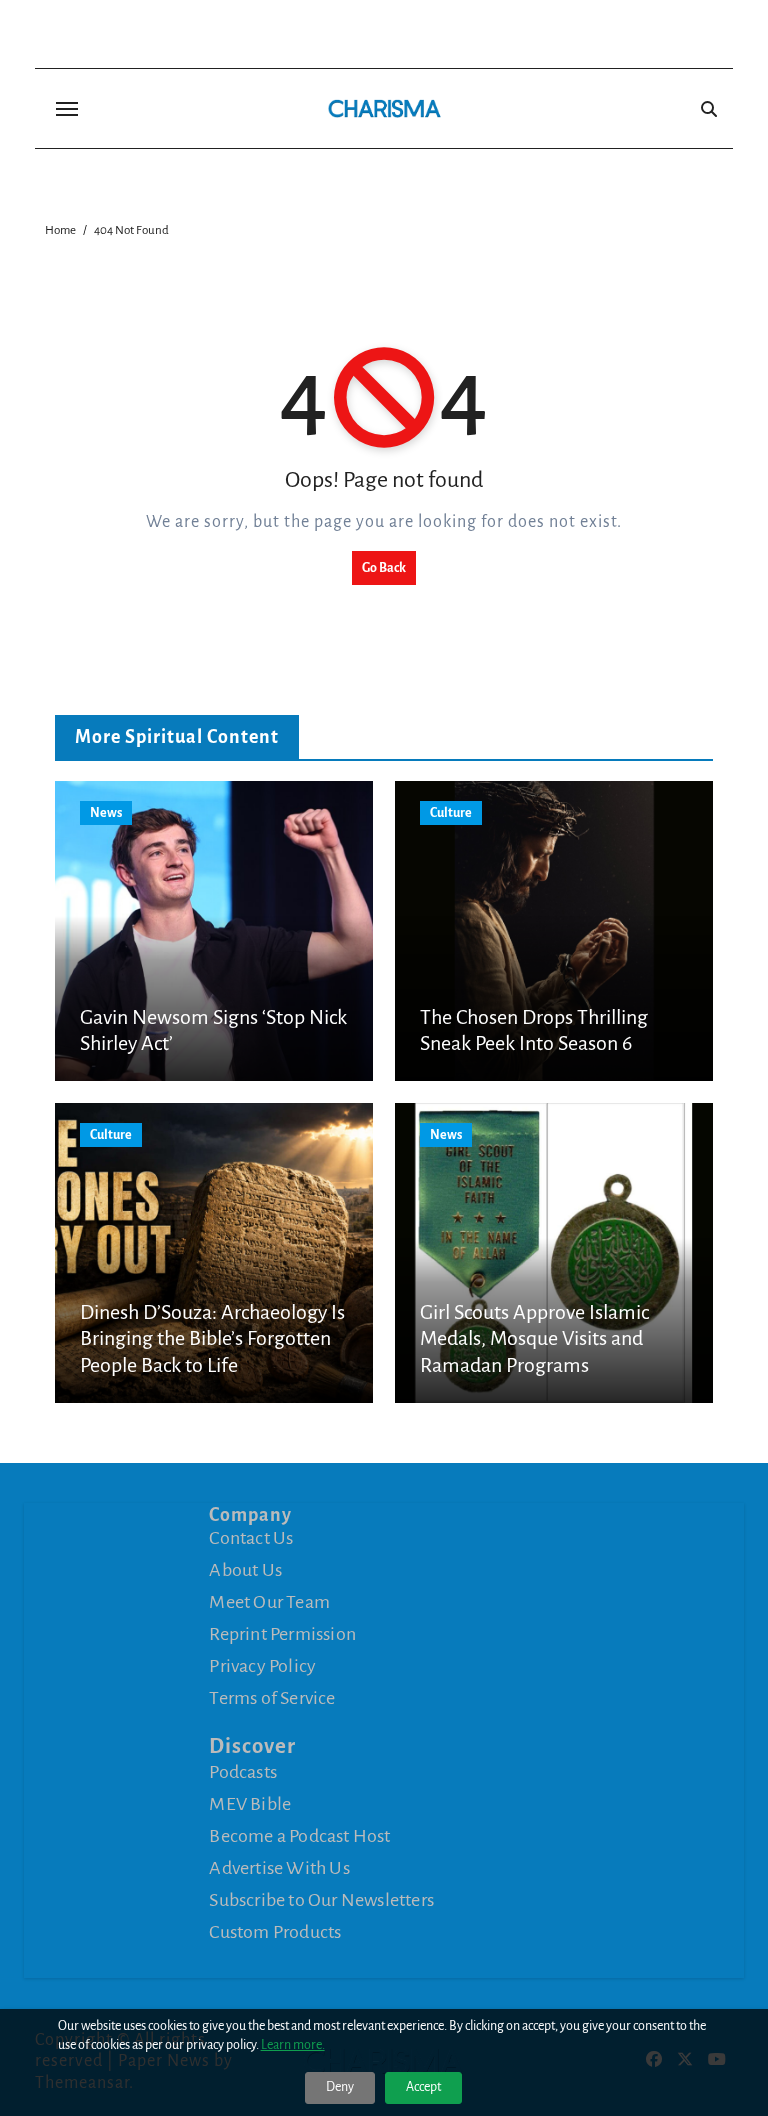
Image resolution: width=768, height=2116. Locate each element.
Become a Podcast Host (299, 1836)
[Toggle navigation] (67, 109)
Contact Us (251, 1538)
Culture (451, 813)
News (106, 813)
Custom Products (275, 1932)
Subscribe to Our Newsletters (321, 1900)
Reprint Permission (282, 1634)
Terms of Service (272, 1698)
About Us (245, 1570)
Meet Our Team (269, 1602)
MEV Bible (250, 1804)
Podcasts (243, 1772)
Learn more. (293, 2045)
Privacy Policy (262, 1666)
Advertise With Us (279, 1868)
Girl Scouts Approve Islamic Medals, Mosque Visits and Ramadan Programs (534, 1338)
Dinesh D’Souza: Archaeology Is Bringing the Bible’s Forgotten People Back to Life (212, 1338)
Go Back (384, 568)
